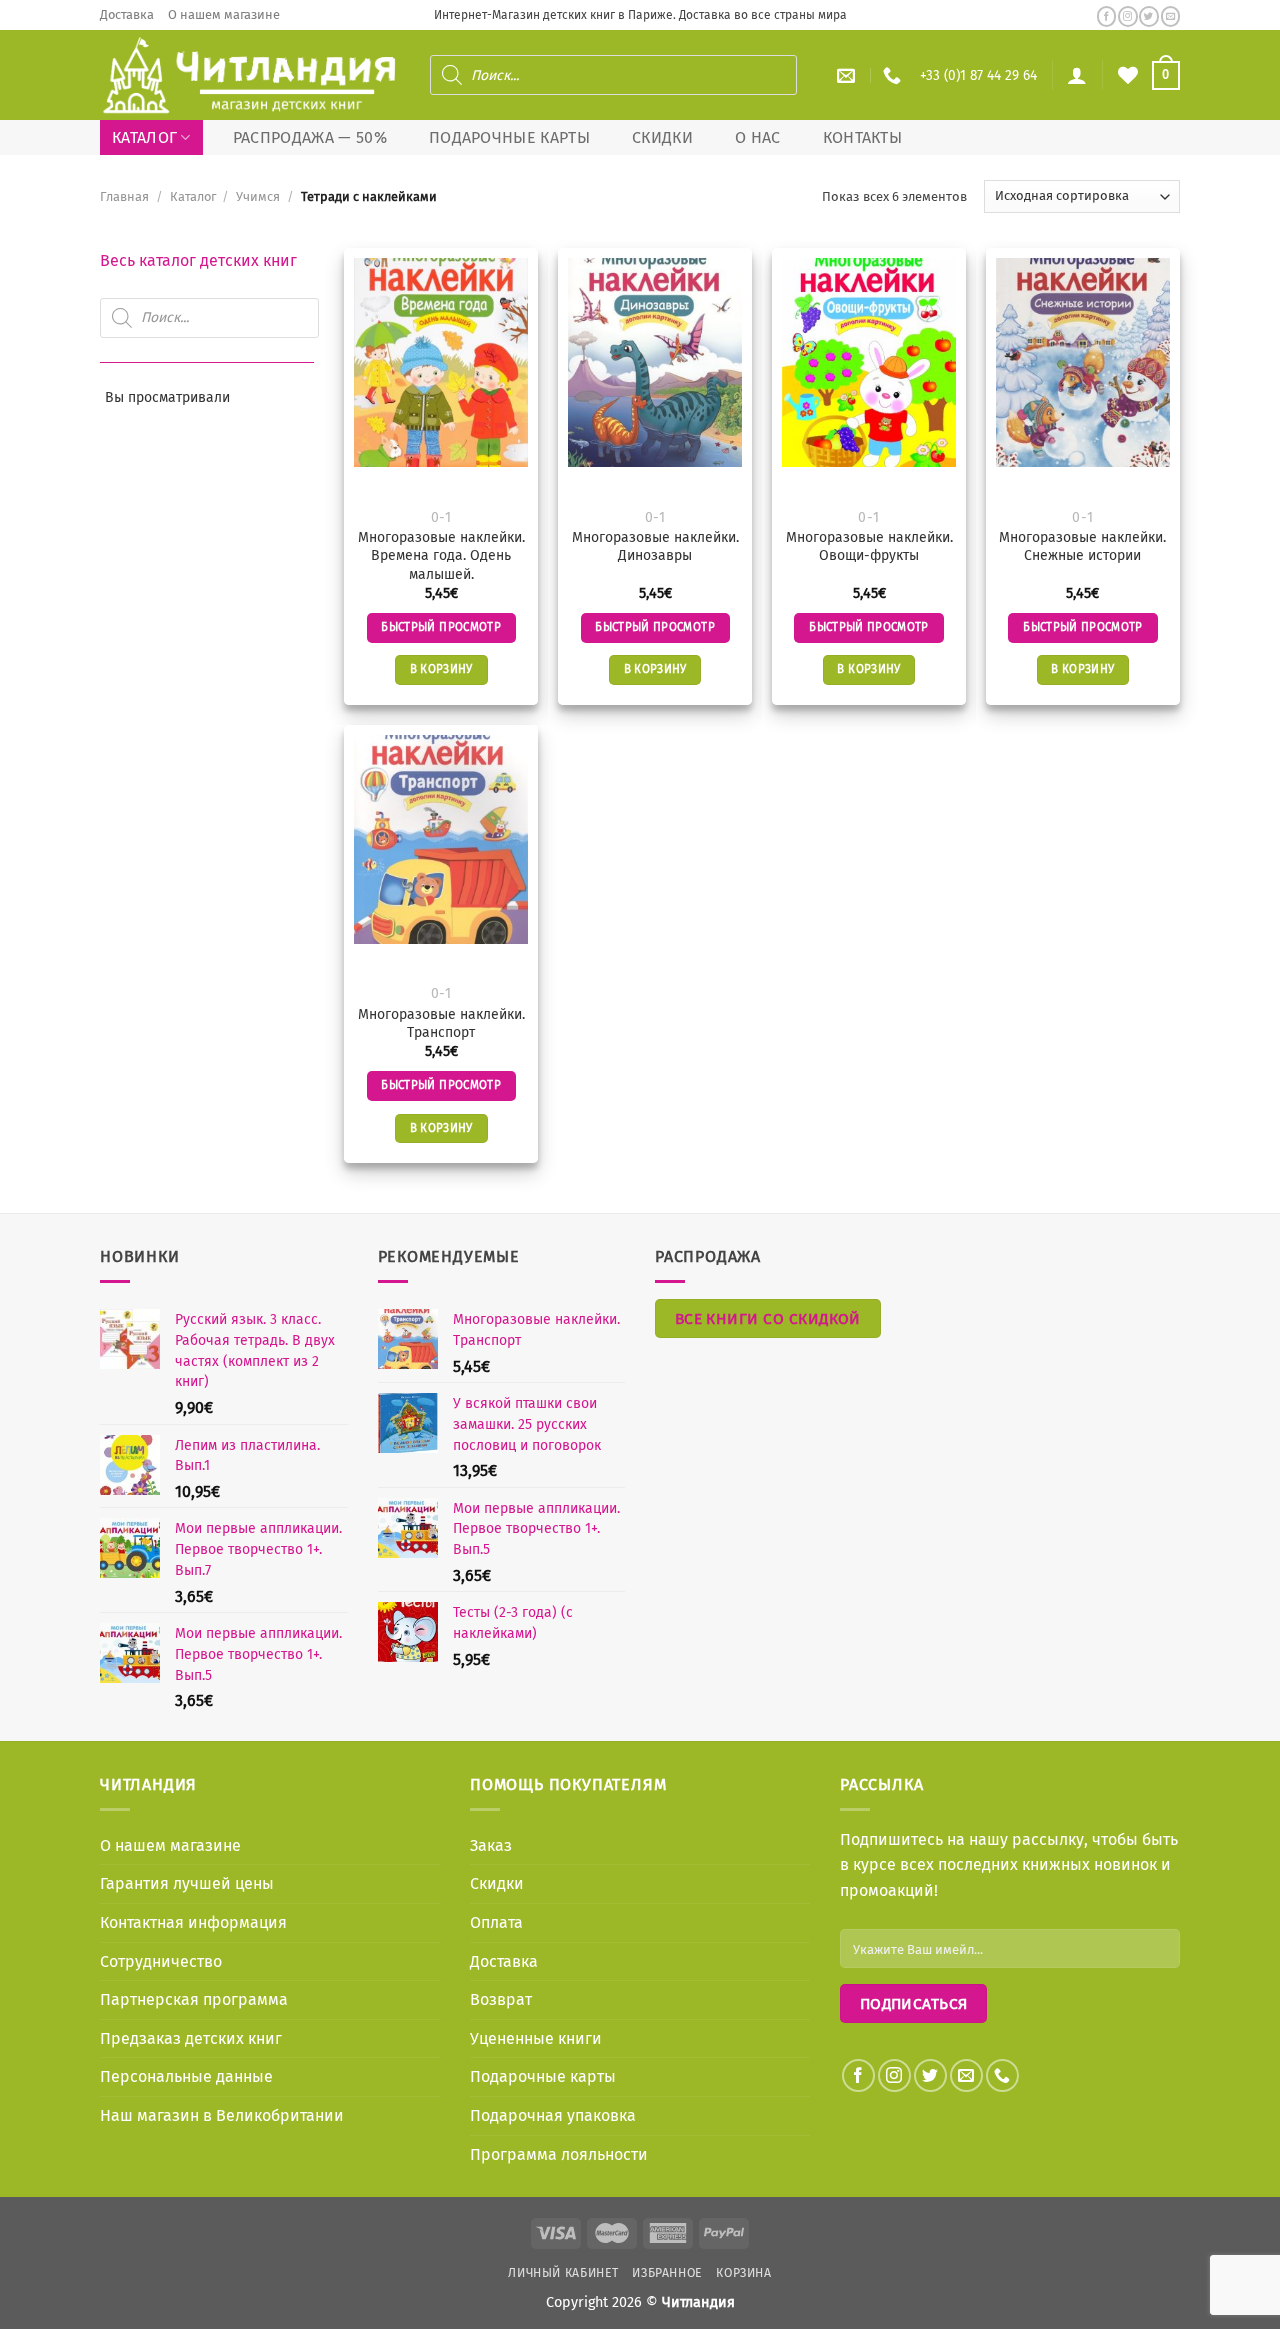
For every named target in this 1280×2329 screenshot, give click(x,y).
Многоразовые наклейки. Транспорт (441, 1023)
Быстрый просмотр (441, 627)
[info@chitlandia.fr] (848, 76)
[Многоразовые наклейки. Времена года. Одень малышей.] (441, 362)
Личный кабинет (563, 2273)
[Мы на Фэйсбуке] (1106, 16)
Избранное (667, 2273)
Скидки (662, 137)
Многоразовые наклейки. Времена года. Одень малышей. (441, 555)
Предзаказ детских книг (191, 2038)
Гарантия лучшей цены (187, 1883)
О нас (758, 137)
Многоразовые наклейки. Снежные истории (1082, 546)
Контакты (863, 137)
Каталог (144, 137)
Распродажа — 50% (310, 137)
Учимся (258, 196)
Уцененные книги (536, 2038)
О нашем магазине (224, 14)
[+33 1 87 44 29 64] (894, 76)
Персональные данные (186, 2076)
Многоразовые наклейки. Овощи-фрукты (869, 546)
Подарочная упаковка (553, 2115)
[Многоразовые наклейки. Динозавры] (655, 362)
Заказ (491, 1845)
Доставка (127, 14)
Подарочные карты (509, 137)
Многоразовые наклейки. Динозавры (655, 546)
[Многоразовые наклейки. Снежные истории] (1083, 362)
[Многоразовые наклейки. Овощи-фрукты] (869, 362)
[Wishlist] (1128, 75)
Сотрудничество (161, 1961)
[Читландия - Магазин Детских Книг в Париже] (250, 76)
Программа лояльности (559, 2154)
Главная (124, 196)
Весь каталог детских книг (198, 260)
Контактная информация (193, 1922)
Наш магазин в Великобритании (222, 2115)
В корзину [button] (441, 669)
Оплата (496, 1922)
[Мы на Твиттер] (1148, 16)
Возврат (501, 1999)
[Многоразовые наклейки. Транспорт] (441, 839)
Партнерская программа (194, 1999)
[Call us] (1002, 2075)
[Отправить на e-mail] (1170, 16)
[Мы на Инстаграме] (1127, 16)
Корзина (743, 2273)
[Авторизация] (1077, 75)
